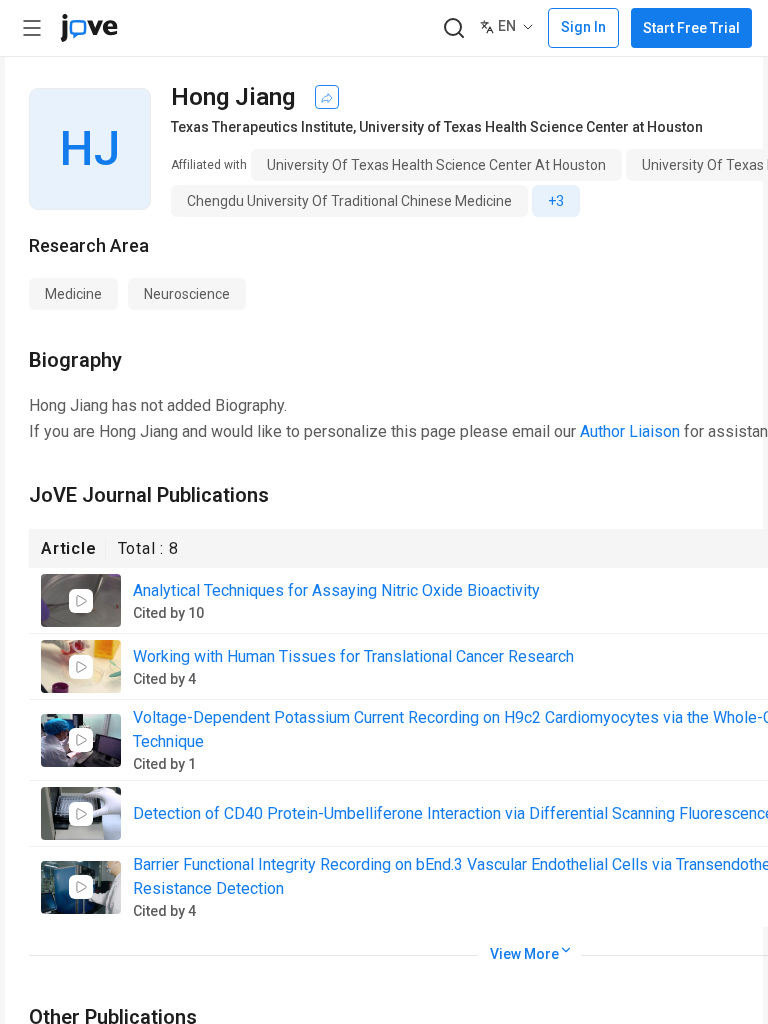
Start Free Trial (691, 28)
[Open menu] (32, 28)
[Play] (81, 601)
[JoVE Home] (89, 28)
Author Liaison (630, 431)
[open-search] (453, 28)
